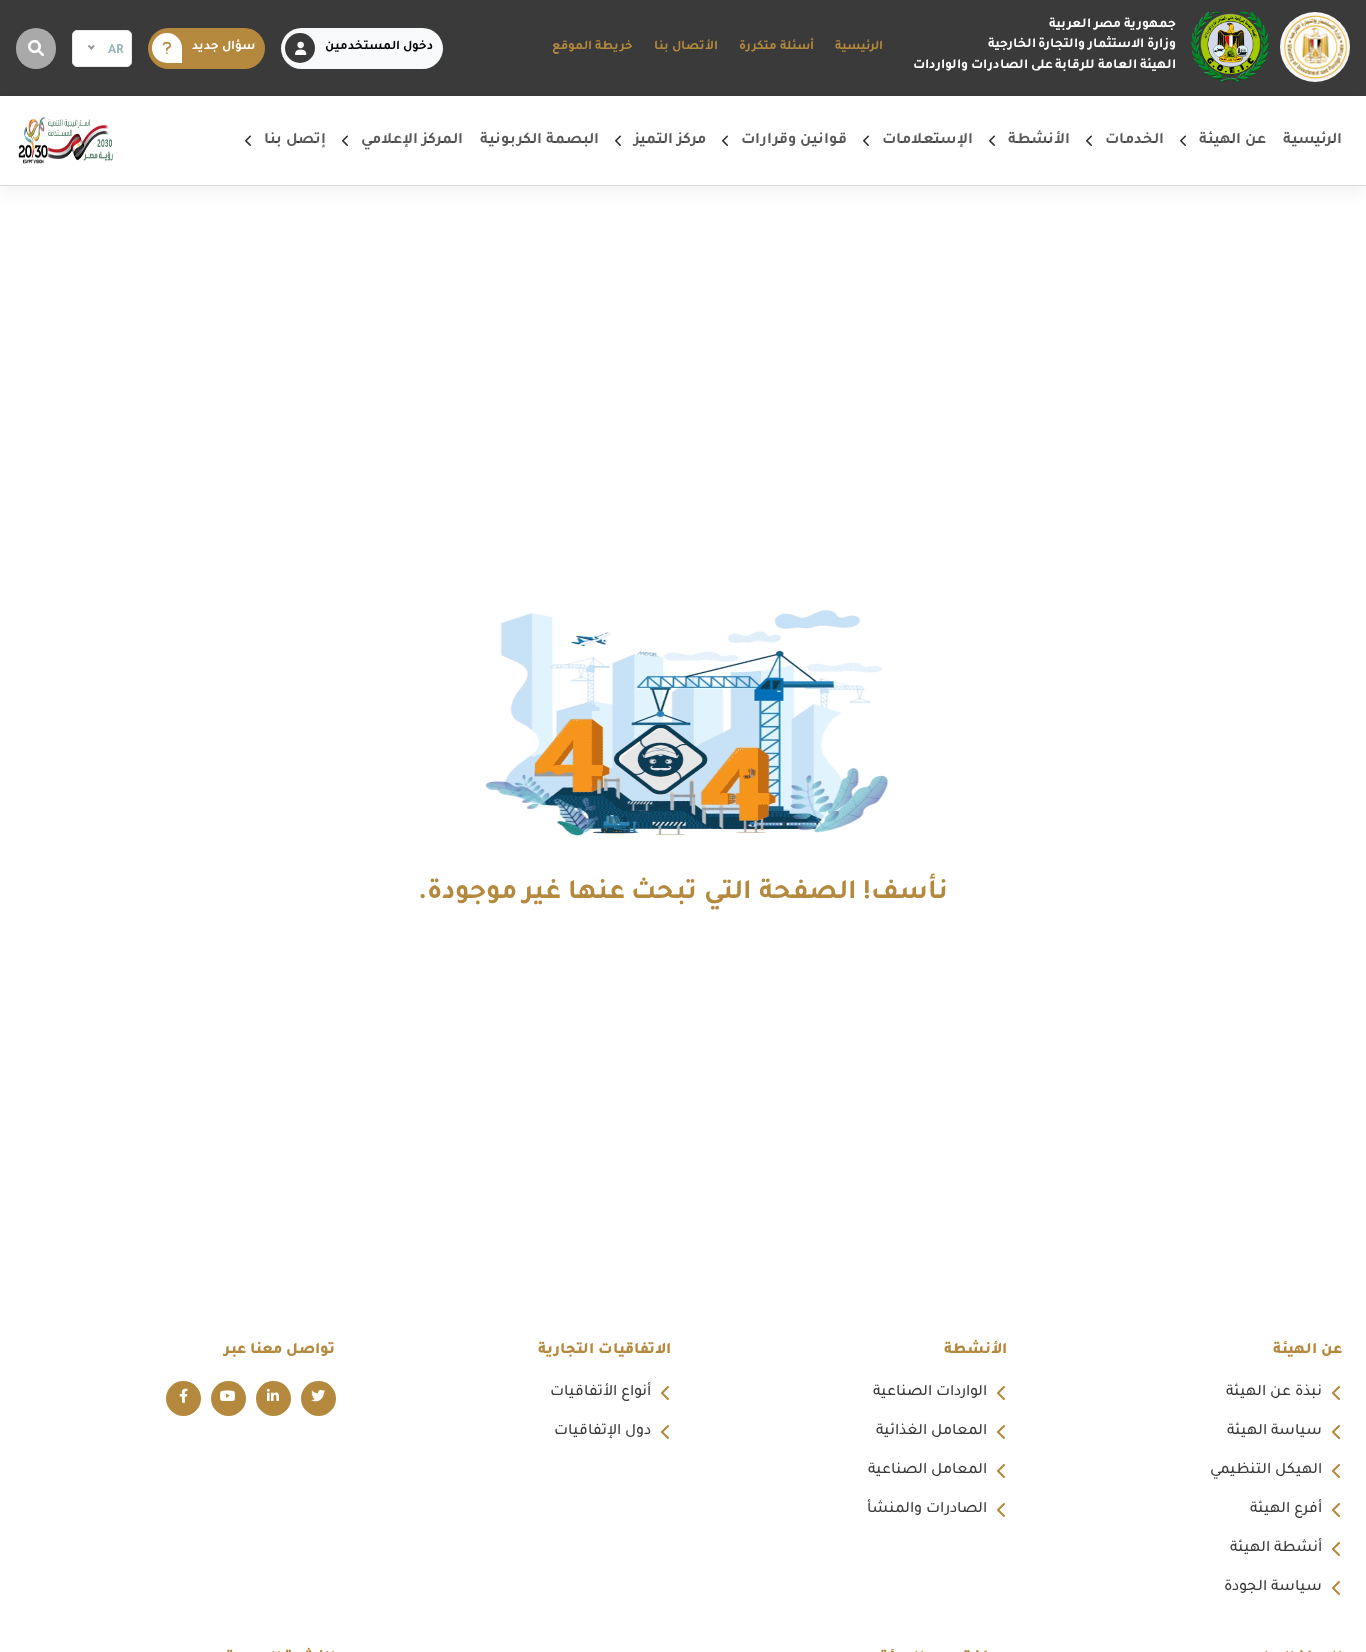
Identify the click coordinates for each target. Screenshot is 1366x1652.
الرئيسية (859, 47)
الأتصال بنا (686, 47)
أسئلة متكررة (776, 47)
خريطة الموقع (592, 47)
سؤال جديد (223, 47)
